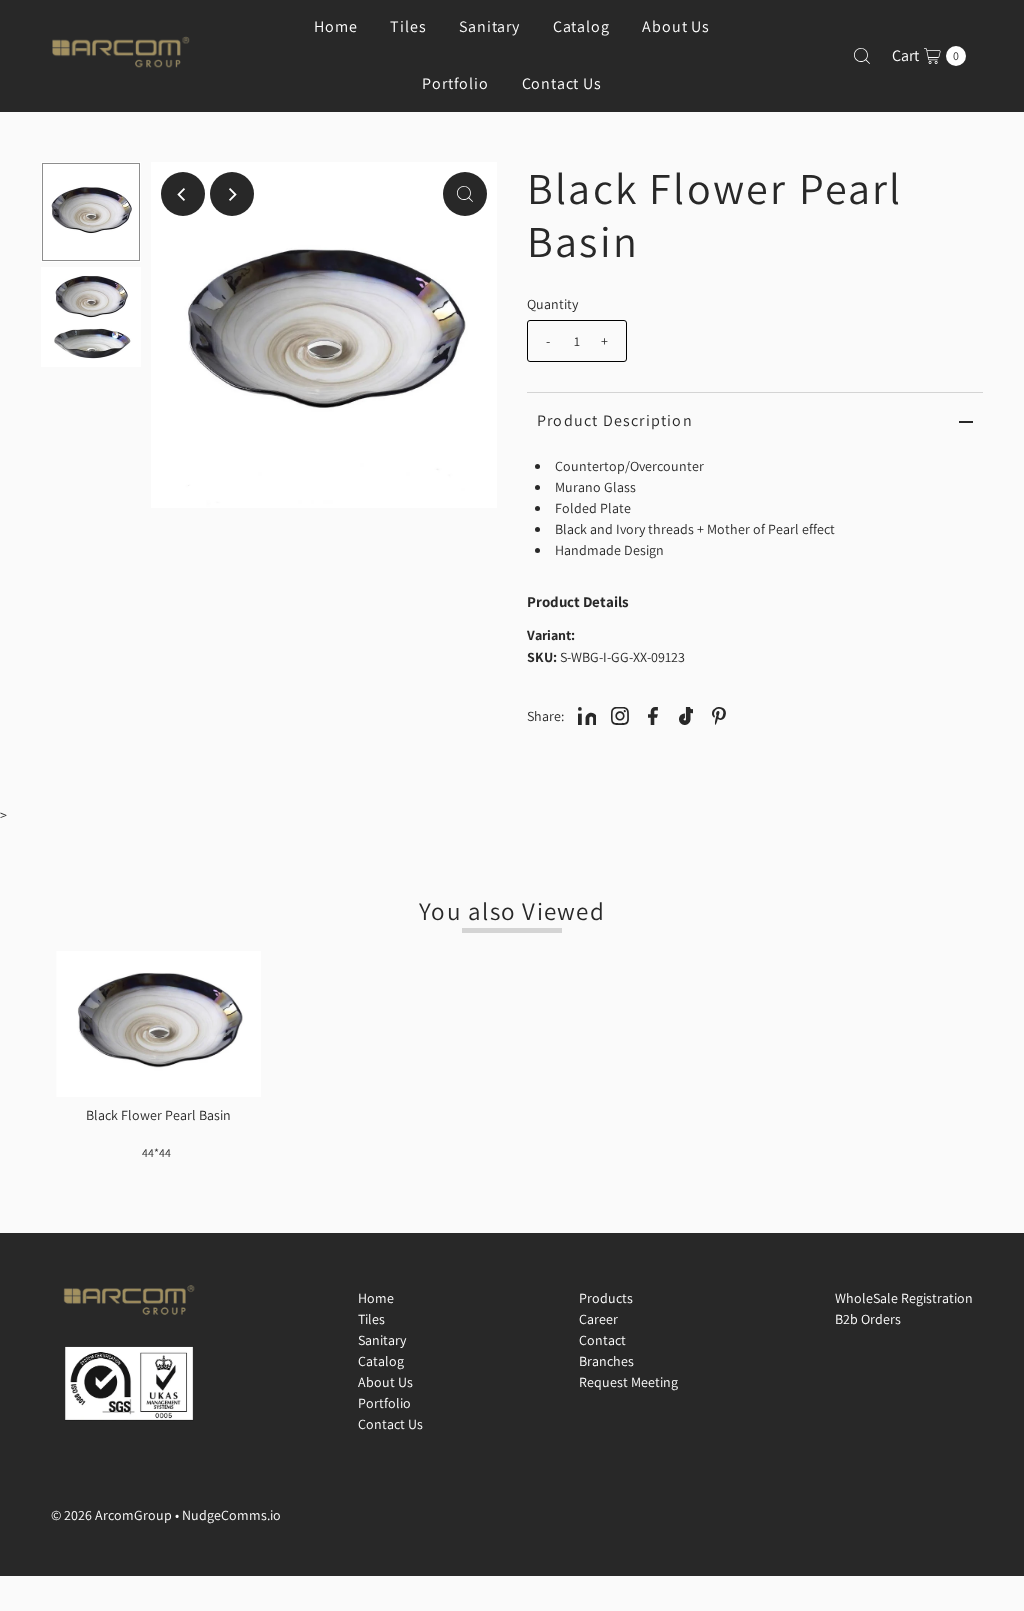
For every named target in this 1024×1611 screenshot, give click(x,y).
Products (606, 1298)
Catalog (381, 1361)
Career (598, 1319)
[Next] (232, 194)
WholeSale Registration (904, 1298)
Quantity (552, 304)
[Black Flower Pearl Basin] (159, 1024)
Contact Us (562, 83)
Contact (602, 1340)
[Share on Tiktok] (686, 715)
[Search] (862, 56)
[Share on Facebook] (653, 715)
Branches (606, 1361)
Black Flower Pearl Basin (158, 1115)
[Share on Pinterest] (719, 715)
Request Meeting (628, 1382)
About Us (385, 1382)
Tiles (371, 1319)
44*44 (156, 1152)
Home (376, 1298)
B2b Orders (868, 1319)
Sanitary (382, 1340)
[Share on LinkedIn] (587, 715)
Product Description (615, 420)
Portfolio (455, 83)
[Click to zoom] (465, 194)
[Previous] (183, 194)
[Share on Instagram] (620, 715)
